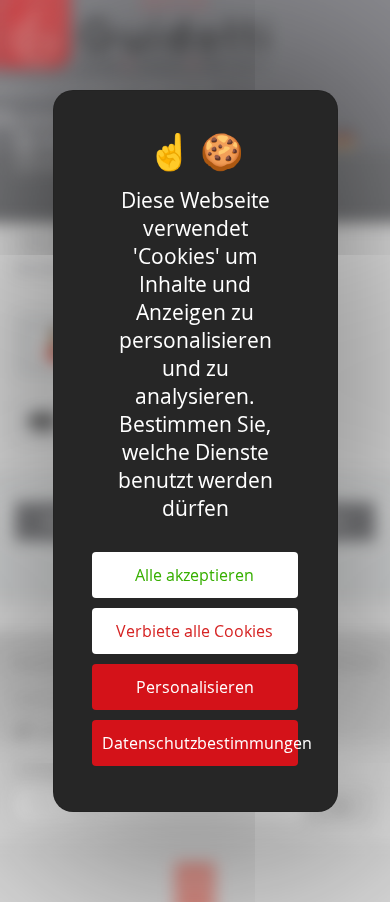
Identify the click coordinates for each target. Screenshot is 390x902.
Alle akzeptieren (194, 575)
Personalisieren (195, 687)
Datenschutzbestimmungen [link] (200, 743)
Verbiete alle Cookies (194, 631)
